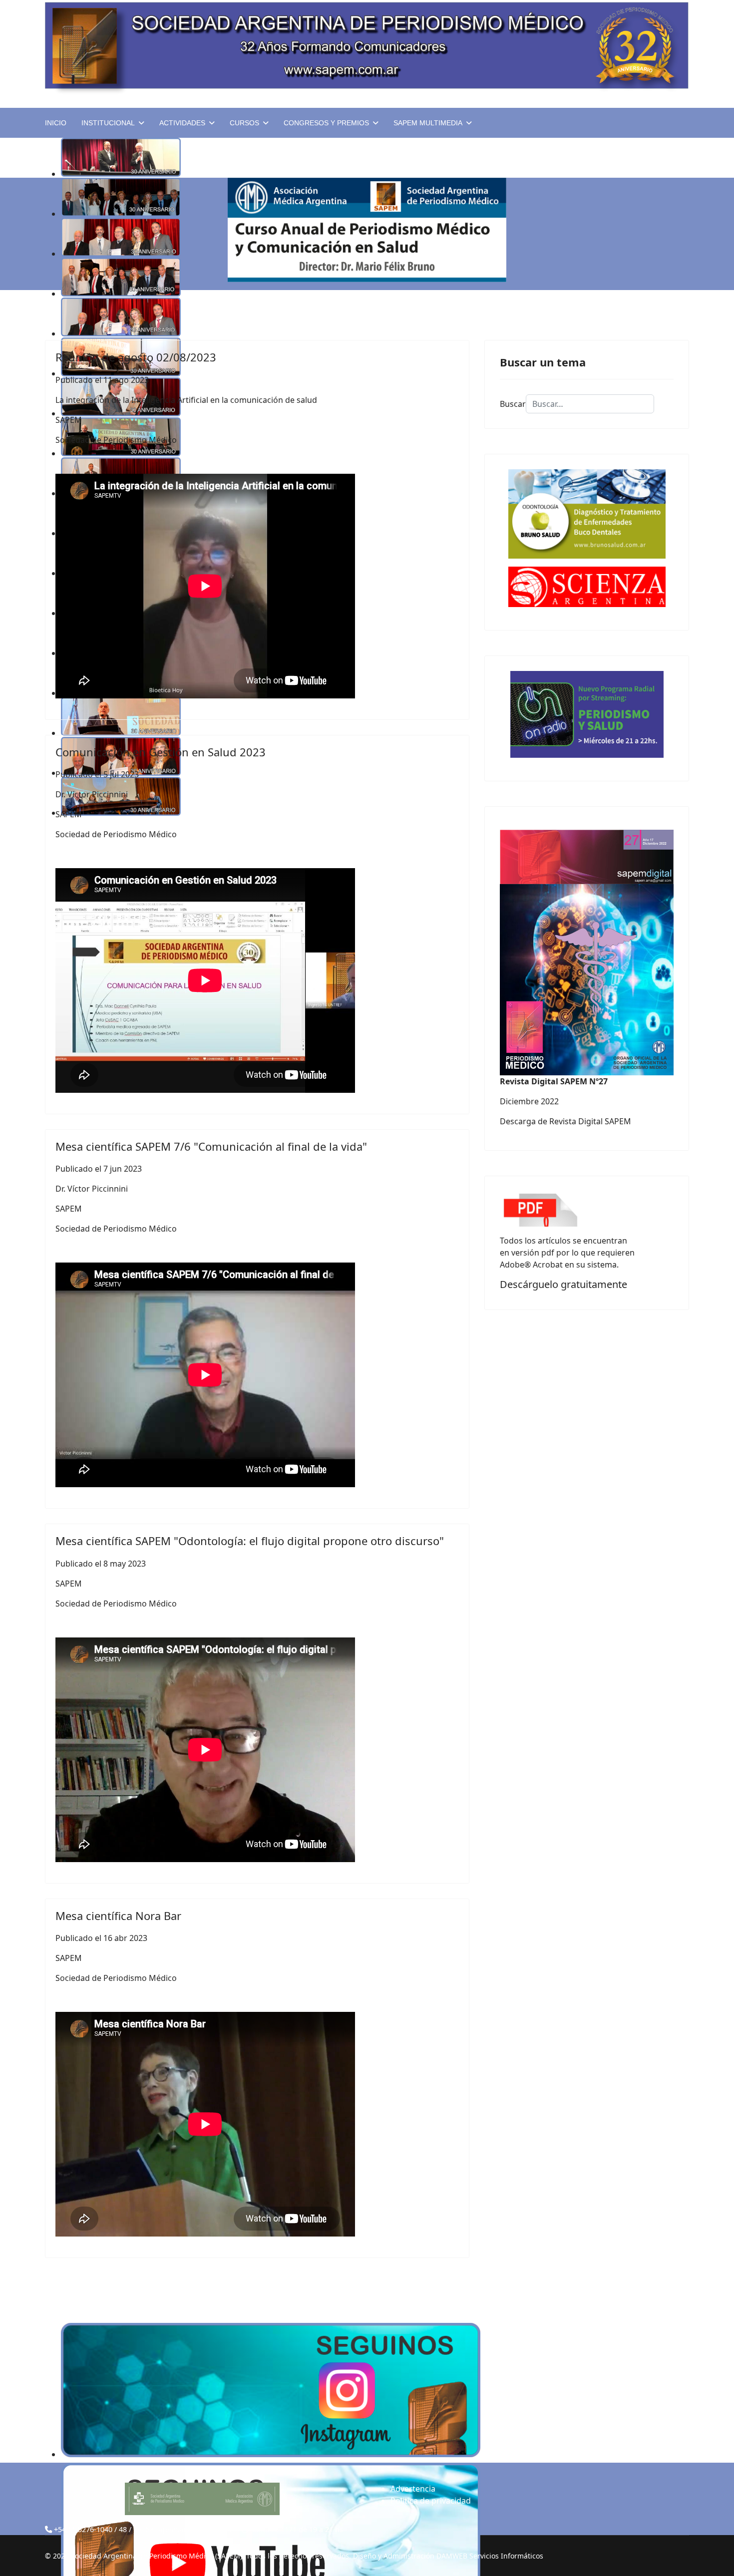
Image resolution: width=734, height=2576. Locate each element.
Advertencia (413, 2489)
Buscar (513, 404)
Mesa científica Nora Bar (118, 1916)
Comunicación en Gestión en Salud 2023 (161, 752)
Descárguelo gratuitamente (563, 1284)
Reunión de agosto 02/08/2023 (136, 357)
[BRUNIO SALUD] (587, 514)
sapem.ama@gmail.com (196, 2529)
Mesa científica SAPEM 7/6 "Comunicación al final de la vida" (211, 1146)
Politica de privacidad (431, 2501)
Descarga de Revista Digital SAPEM (565, 1121)
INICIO (56, 123)
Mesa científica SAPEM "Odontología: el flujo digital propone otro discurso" (250, 1541)
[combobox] (590, 404)
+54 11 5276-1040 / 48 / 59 (98, 2529)
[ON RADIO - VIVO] (587, 714)
